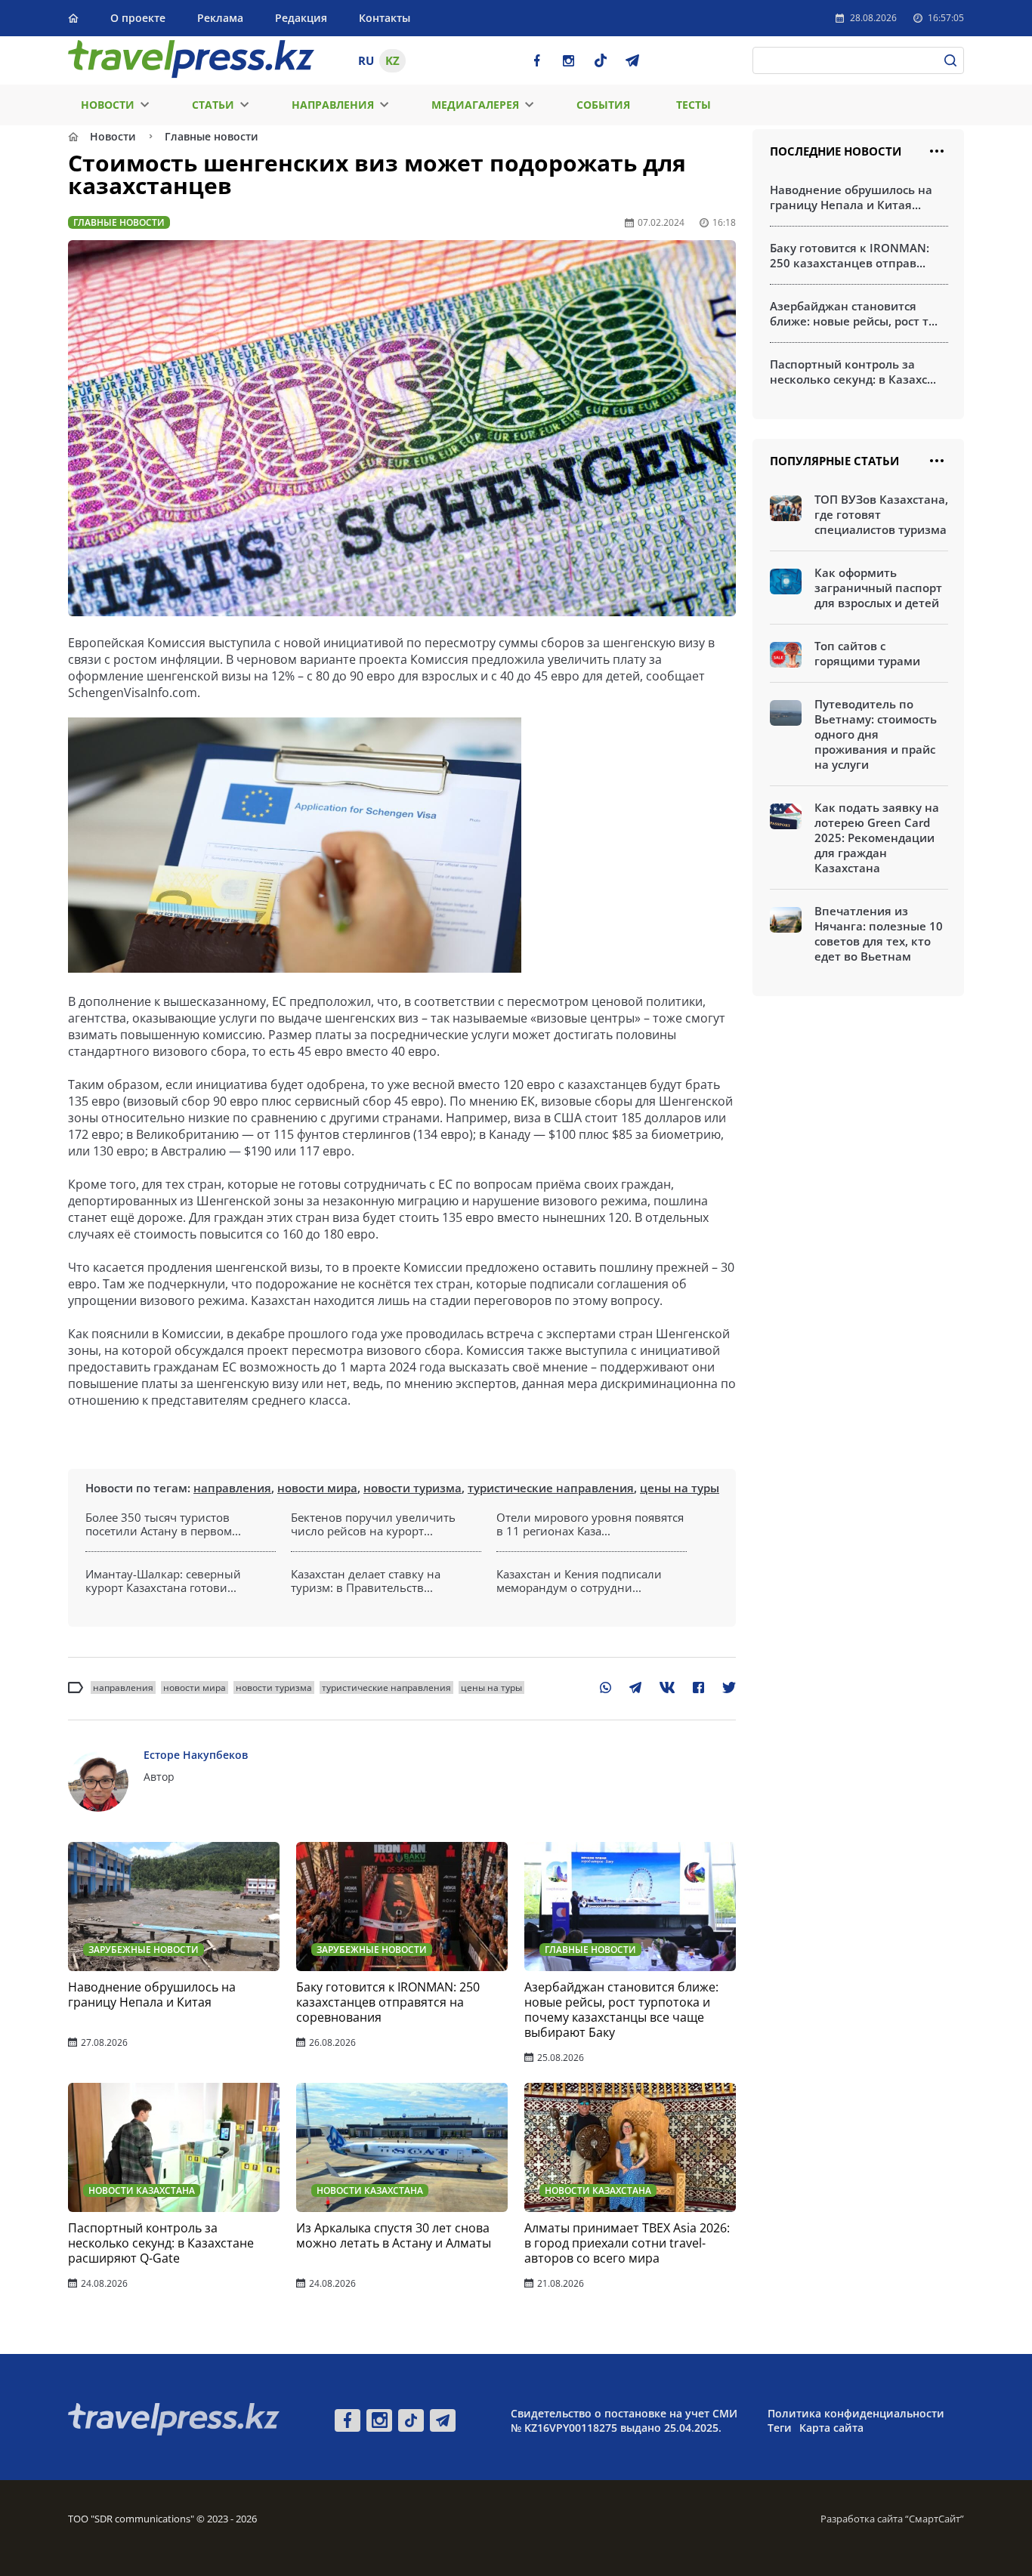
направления (232, 1488)
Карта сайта (831, 2428)
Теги (780, 2428)
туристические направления (551, 1488)
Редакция (301, 18)
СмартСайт (935, 2519)
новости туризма (412, 1488)
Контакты (385, 18)
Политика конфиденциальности (856, 2413)
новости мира (317, 1488)
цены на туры (680, 1488)
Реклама (220, 18)
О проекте (138, 18)
